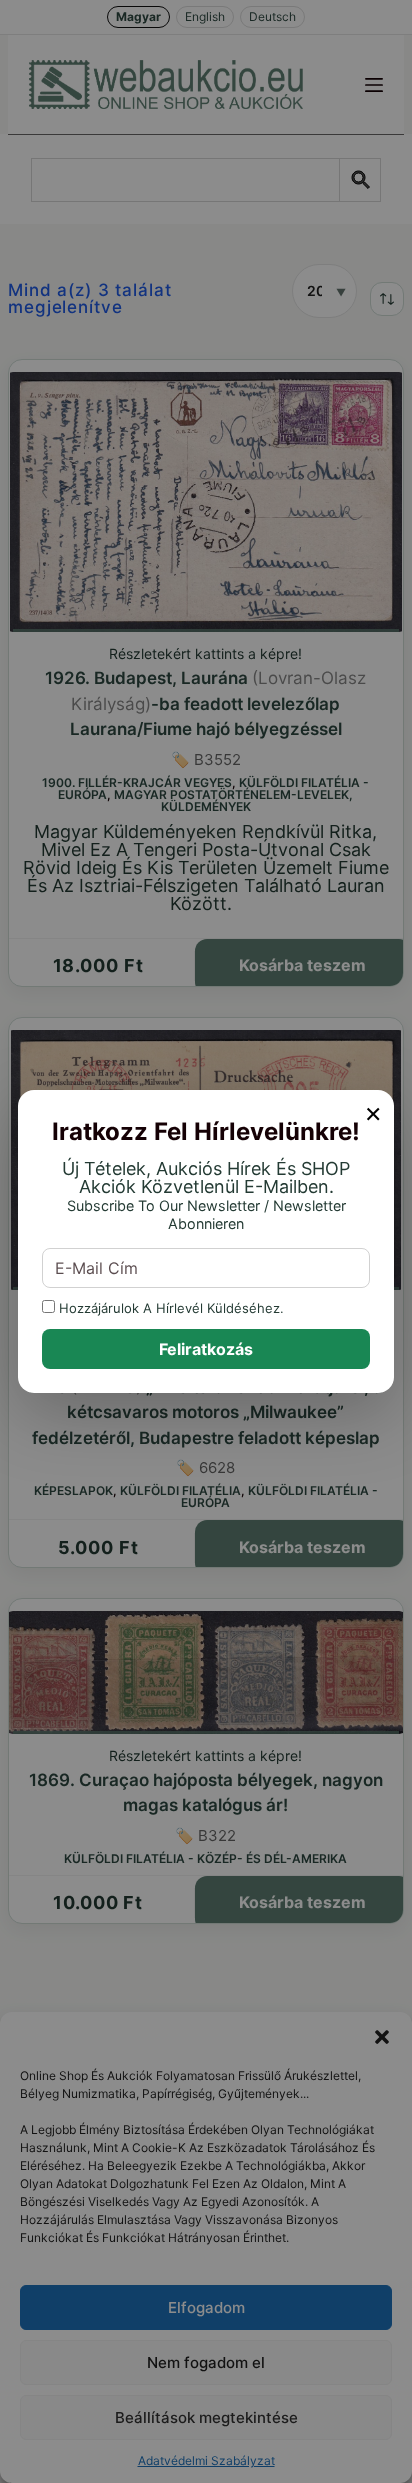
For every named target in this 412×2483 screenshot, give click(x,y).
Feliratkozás (206, 1349)
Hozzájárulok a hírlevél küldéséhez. (169, 1307)
